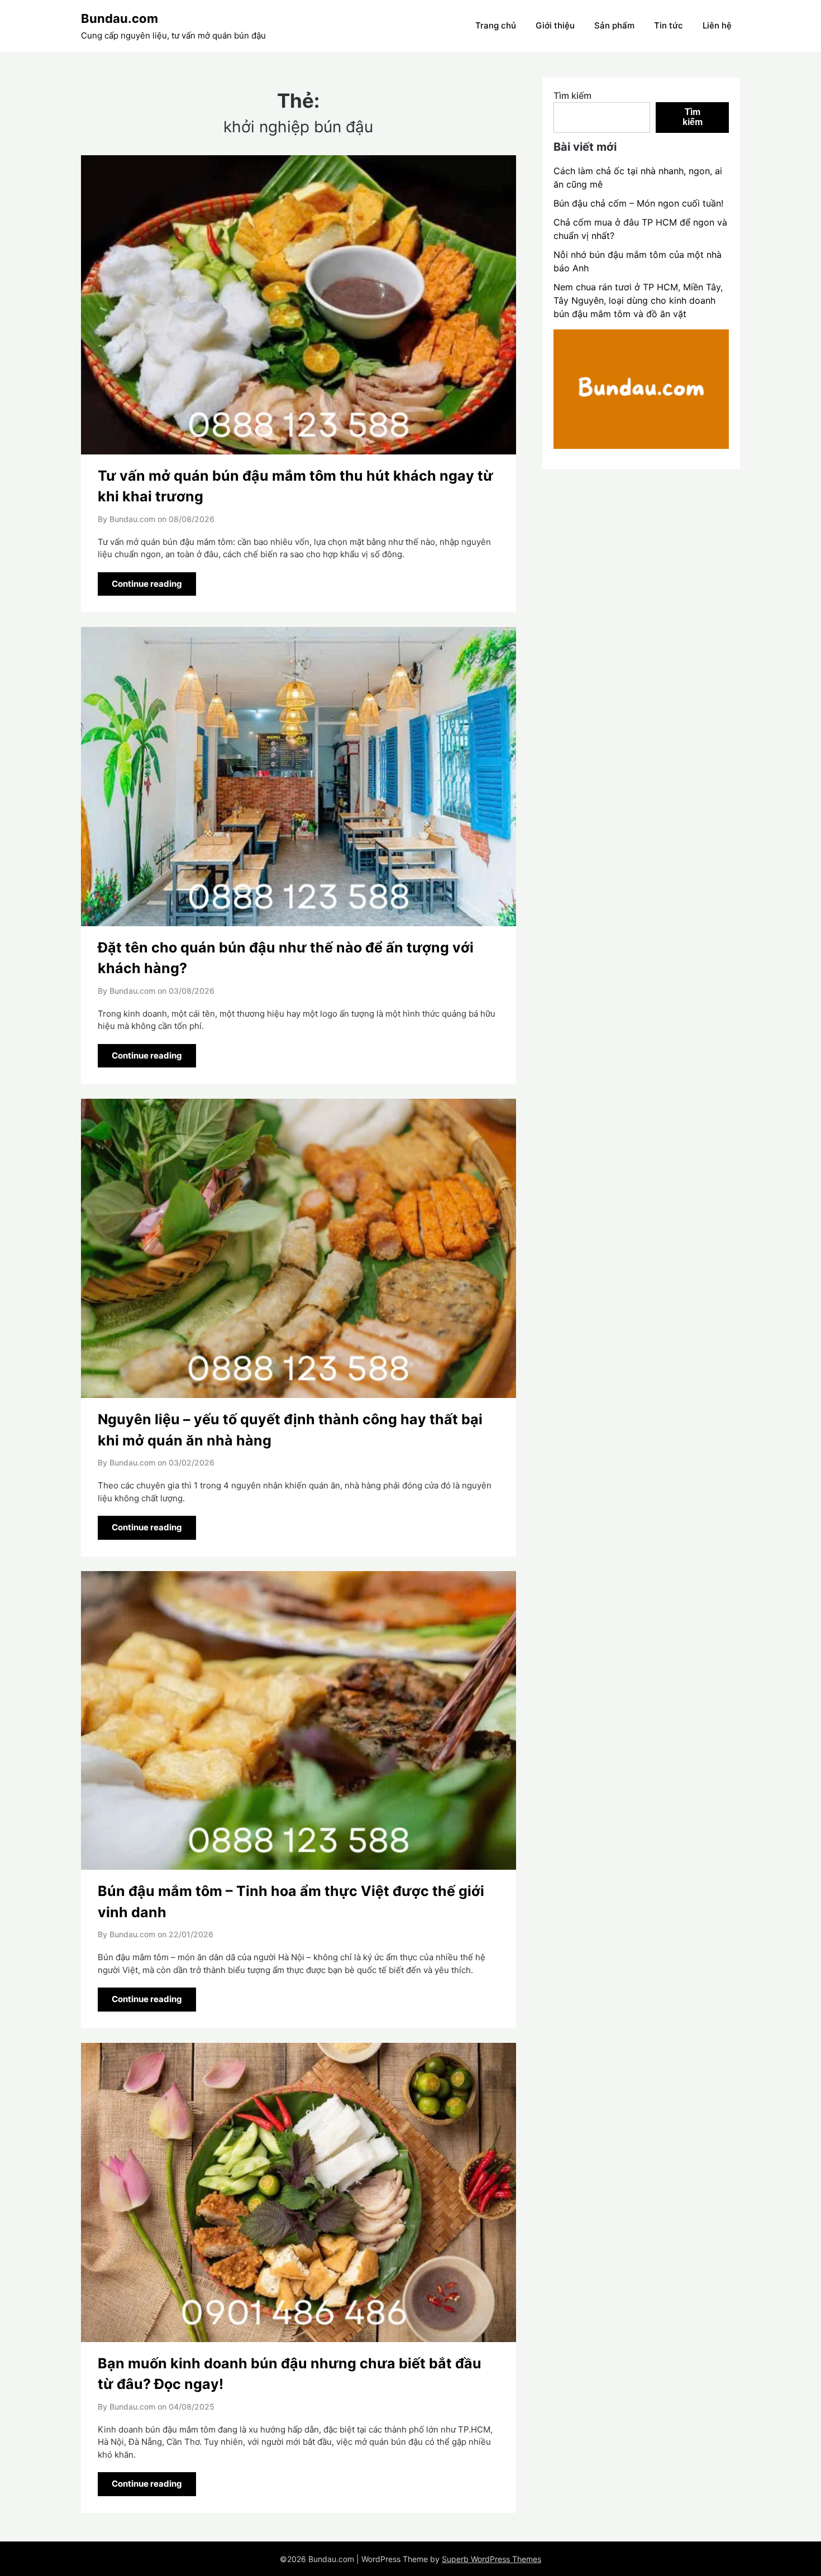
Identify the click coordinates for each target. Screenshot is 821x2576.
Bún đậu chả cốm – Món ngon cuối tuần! (638, 203)
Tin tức (669, 25)
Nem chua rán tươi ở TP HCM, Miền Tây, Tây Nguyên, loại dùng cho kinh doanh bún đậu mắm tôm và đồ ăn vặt (638, 300)
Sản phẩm (614, 25)
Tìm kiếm (572, 95)
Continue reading (147, 584)
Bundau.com (120, 18)
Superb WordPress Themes (491, 2559)
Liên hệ (717, 25)
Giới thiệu (555, 25)
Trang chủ (496, 25)
